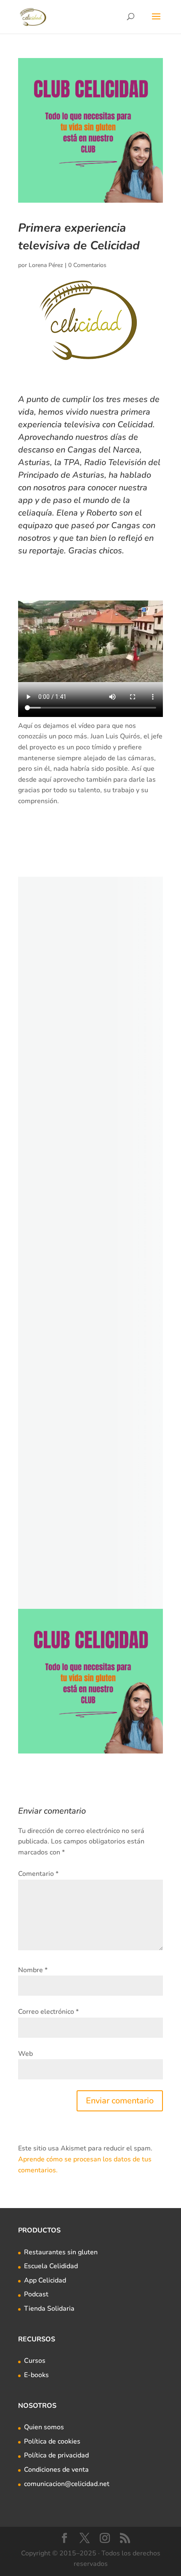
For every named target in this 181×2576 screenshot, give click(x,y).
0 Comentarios (87, 265)
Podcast (36, 2294)
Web (25, 2054)
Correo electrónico (48, 2012)
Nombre (33, 1970)
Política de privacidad (56, 2455)
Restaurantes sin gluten (61, 2252)
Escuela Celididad (51, 2266)
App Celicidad (45, 2280)
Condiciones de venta (56, 2470)
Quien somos (44, 2427)
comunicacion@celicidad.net (67, 2484)
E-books (36, 2375)
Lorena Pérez (46, 265)
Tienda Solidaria (49, 2309)
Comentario (38, 1874)
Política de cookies (52, 2441)
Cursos (35, 2361)
